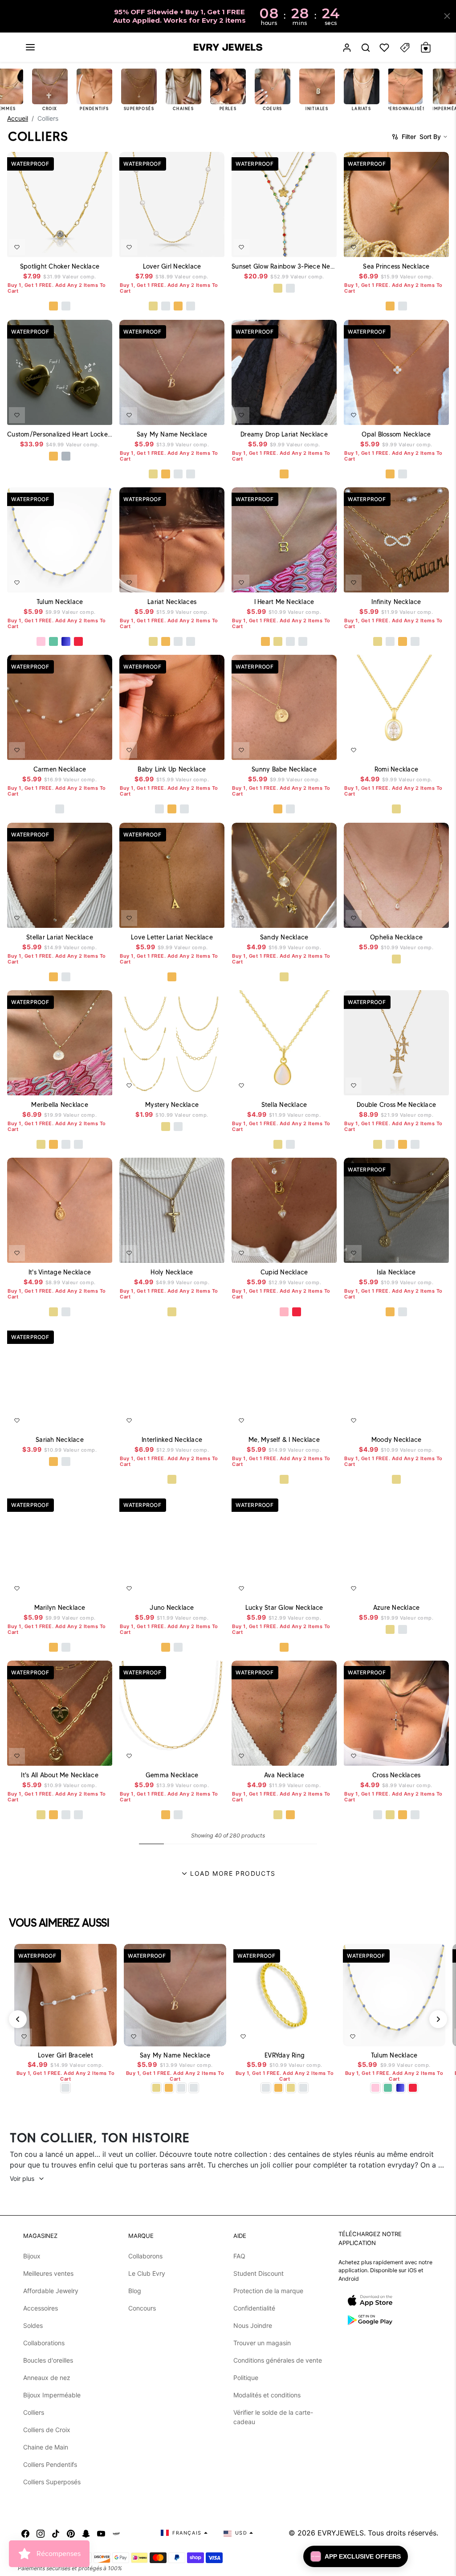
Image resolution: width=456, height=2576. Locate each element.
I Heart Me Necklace (284, 602)
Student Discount (259, 2273)
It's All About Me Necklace (60, 1775)
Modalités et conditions (267, 2395)
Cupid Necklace (284, 1272)
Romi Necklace (396, 769)
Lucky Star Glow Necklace (284, 1608)
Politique (246, 2378)
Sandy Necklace (284, 937)
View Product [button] (85, 414)
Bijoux (32, 2256)
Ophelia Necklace (396, 937)
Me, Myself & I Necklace (284, 1440)
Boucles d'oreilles (48, 2360)
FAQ (239, 2256)
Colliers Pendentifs (50, 2464)
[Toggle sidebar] (405, 47)
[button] (30, 47)
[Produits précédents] (18, 2019)
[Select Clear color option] (272, 1312)
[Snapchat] (86, 2533)
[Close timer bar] (447, 16)
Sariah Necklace (60, 1440)
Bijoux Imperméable (52, 2395)
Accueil (18, 118)
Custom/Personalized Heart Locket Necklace (60, 434)
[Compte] (347, 47)
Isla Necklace (396, 1272)
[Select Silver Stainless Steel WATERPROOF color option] (66, 456)
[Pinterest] (71, 2533)
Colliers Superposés (52, 2482)
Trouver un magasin (262, 2343)
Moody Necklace (397, 1440)
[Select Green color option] (53, 641)
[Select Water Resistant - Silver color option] (166, 306)
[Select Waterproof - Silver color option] (66, 306)
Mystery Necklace (172, 1105)
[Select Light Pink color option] (41, 641)
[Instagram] (41, 2533)
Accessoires (41, 2308)
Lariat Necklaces (172, 602)
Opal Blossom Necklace (396, 434)
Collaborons (145, 2256)
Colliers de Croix (47, 2430)
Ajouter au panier (84, 2035)
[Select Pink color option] (284, 1312)
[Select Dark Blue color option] (66, 641)
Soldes (33, 2325)
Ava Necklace (284, 1775)
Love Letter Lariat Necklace (172, 937)
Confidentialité (254, 2308)
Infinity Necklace (396, 602)
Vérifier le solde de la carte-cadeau (273, 2417)
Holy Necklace (172, 1272)
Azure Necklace (397, 1608)
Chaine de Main (46, 2447)
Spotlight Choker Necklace (60, 266)
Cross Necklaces (397, 1775)
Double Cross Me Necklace (396, 1105)
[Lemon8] (116, 2533)
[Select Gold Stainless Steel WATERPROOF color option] (53, 456)
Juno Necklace (172, 1608)
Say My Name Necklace (172, 434)
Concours (142, 2308)
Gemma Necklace (172, 1775)
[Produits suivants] (438, 2019)
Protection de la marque (268, 2291)
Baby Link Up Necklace (172, 769)
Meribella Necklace (60, 1105)
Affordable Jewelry (51, 2291)
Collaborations (44, 2343)
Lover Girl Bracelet (65, 2055)
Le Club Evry (147, 2273)
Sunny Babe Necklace (284, 769)
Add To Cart (81, 245)
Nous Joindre (253, 2325)
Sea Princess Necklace (396, 266)
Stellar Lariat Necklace (60, 937)
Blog (135, 2291)
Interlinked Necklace (172, 1440)
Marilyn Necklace (60, 1608)
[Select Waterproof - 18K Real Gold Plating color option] (53, 306)
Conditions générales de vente (278, 2360)
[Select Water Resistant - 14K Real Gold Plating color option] (153, 306)
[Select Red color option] (78, 641)
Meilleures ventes (48, 2273)
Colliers (34, 2412)
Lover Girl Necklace (172, 266)
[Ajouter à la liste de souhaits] (17, 247)
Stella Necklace (284, 1105)
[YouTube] (101, 2533)
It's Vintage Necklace (60, 1272)
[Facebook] (25, 2533)
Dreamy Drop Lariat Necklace (284, 434)
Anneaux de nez (47, 2378)
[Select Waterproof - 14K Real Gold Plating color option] (278, 288)
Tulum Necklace (60, 602)
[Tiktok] (56, 2533)
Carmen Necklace (60, 769)
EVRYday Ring (285, 2055)
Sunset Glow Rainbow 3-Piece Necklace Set (284, 266)
